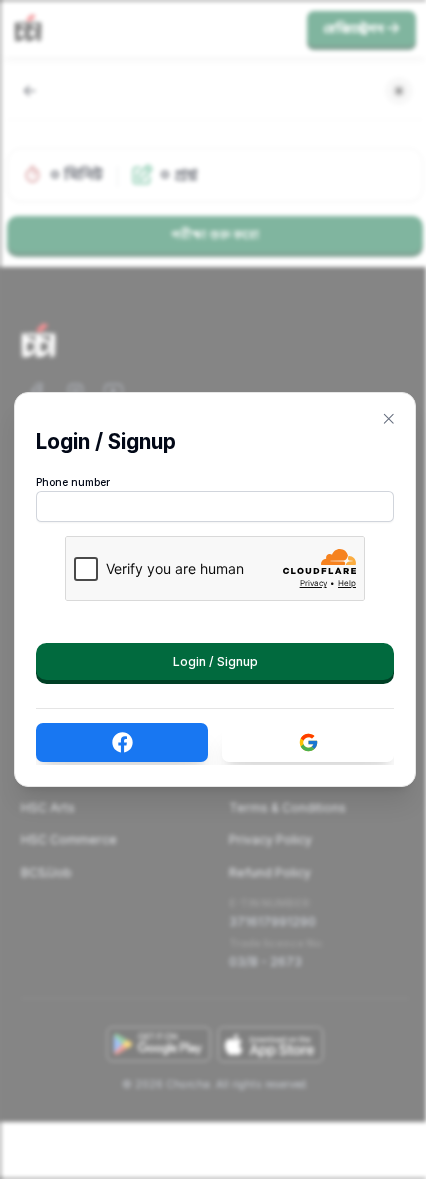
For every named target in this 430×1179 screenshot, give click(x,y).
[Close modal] (389, 419)
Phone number (73, 482)
